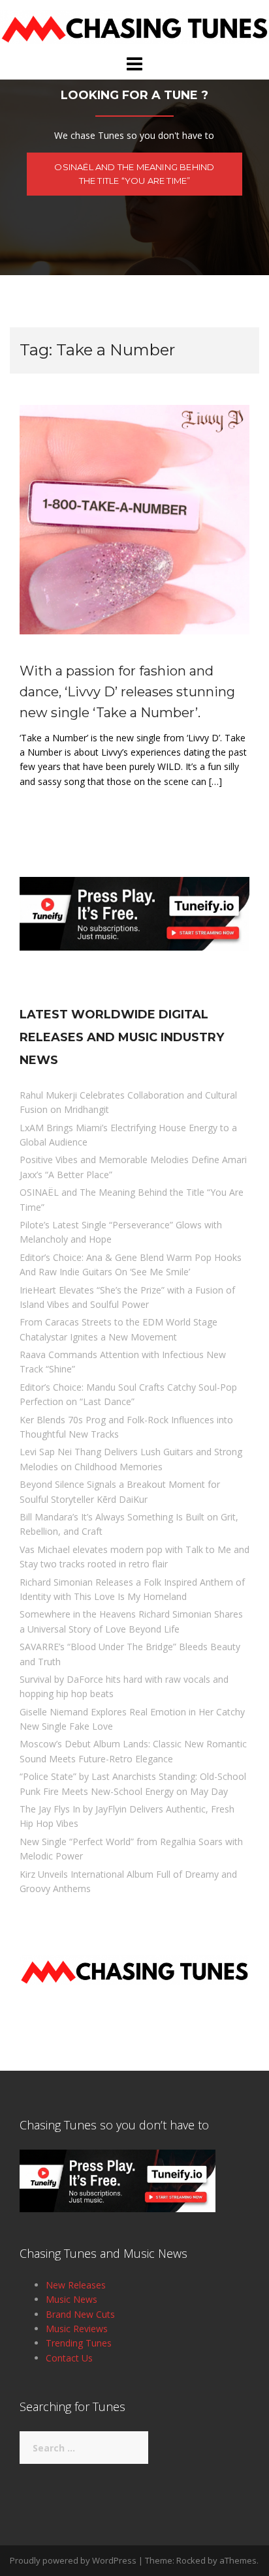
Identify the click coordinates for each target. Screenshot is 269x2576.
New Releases (76, 2285)
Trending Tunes (79, 2343)
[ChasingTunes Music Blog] (134, 26)
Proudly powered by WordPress (73, 2560)
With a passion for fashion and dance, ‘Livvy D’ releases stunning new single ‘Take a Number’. (127, 692)
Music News (71, 2299)
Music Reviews (77, 2329)
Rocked (191, 2560)
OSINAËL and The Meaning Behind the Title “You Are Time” (134, 174)
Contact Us (69, 2358)
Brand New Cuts (80, 2314)
